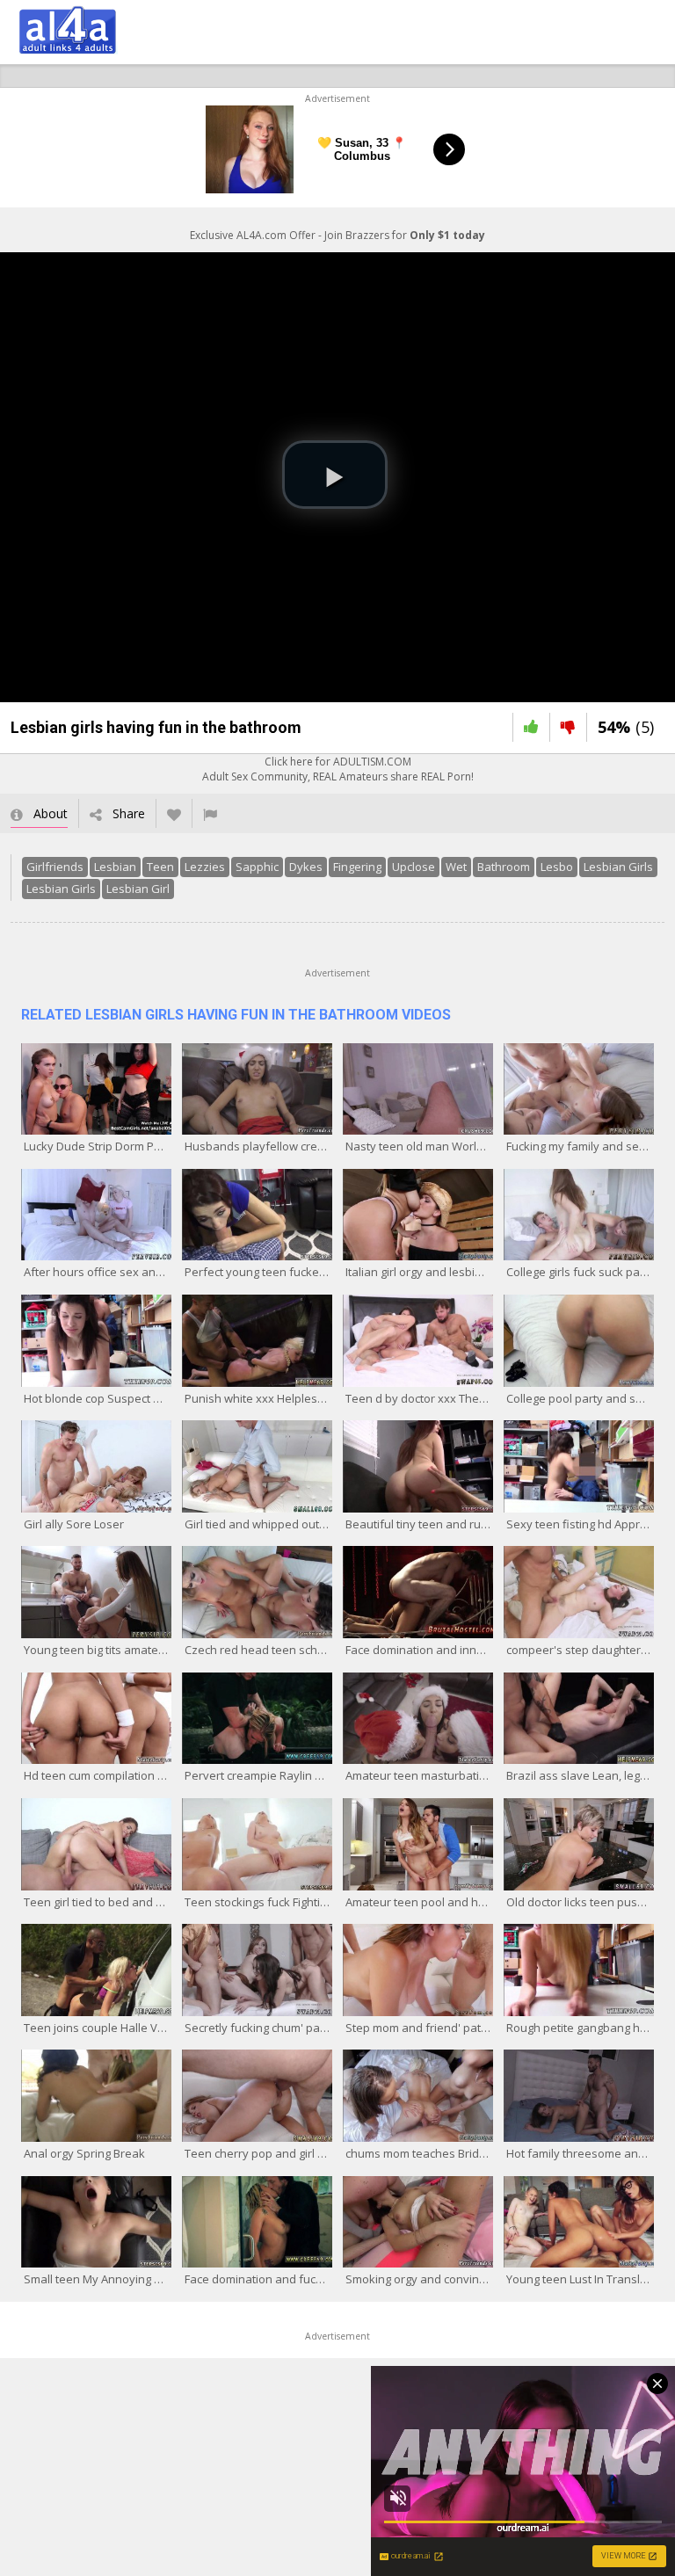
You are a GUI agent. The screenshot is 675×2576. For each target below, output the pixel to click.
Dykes (306, 867)
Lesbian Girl (138, 889)
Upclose (414, 867)
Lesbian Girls (618, 867)
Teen (160, 867)
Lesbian (115, 867)
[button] (335, 475)
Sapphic (257, 867)
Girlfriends (55, 867)
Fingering (357, 867)
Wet (456, 867)
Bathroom (504, 867)
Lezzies (205, 867)
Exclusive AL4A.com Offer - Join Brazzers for (337, 235)
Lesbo (557, 867)
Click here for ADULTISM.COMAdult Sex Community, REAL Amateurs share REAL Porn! (338, 769)
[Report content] (210, 813)
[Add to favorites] (174, 813)
